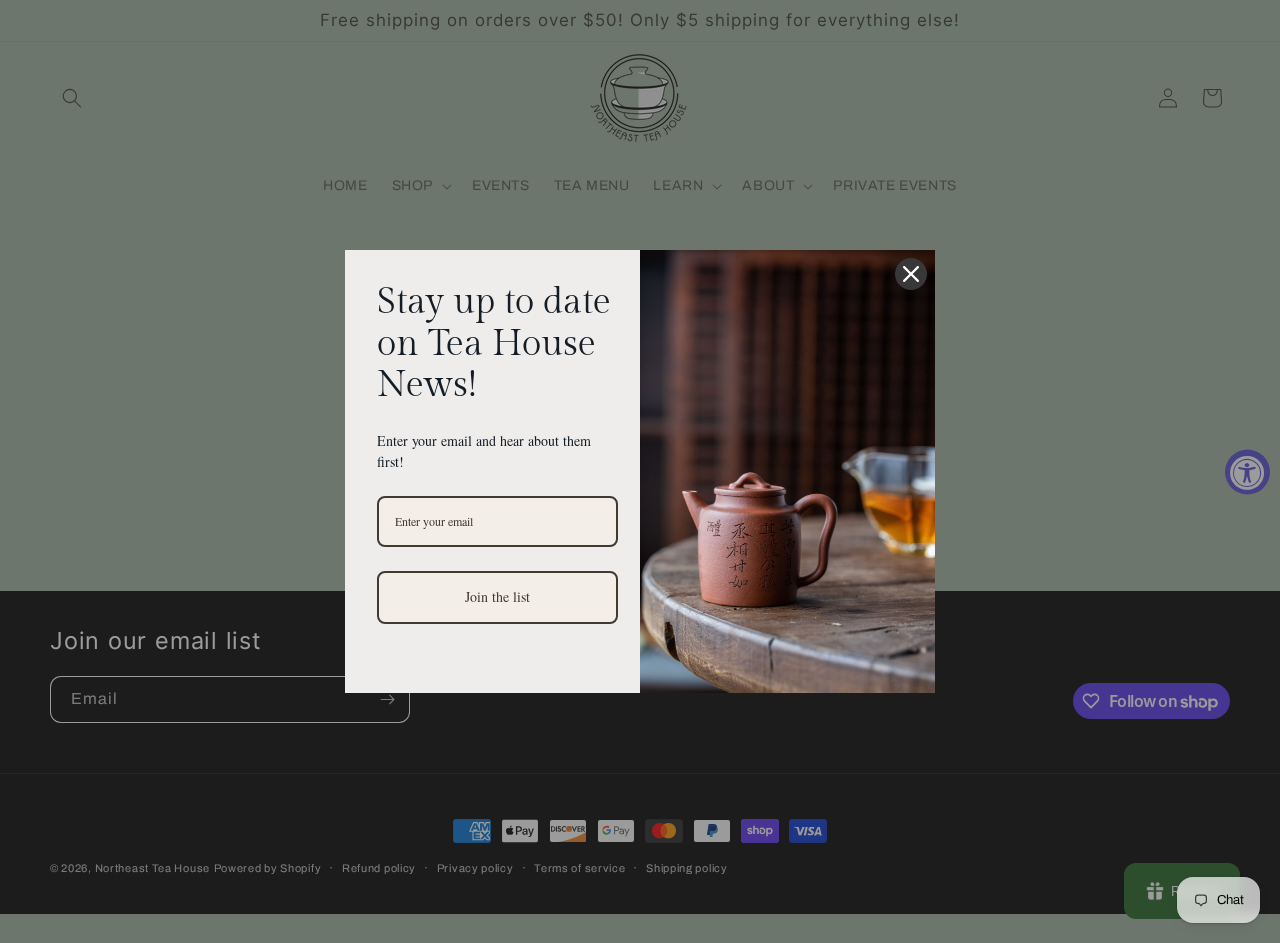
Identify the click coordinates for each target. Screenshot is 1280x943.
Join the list (497, 596)
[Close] (911, 274)
